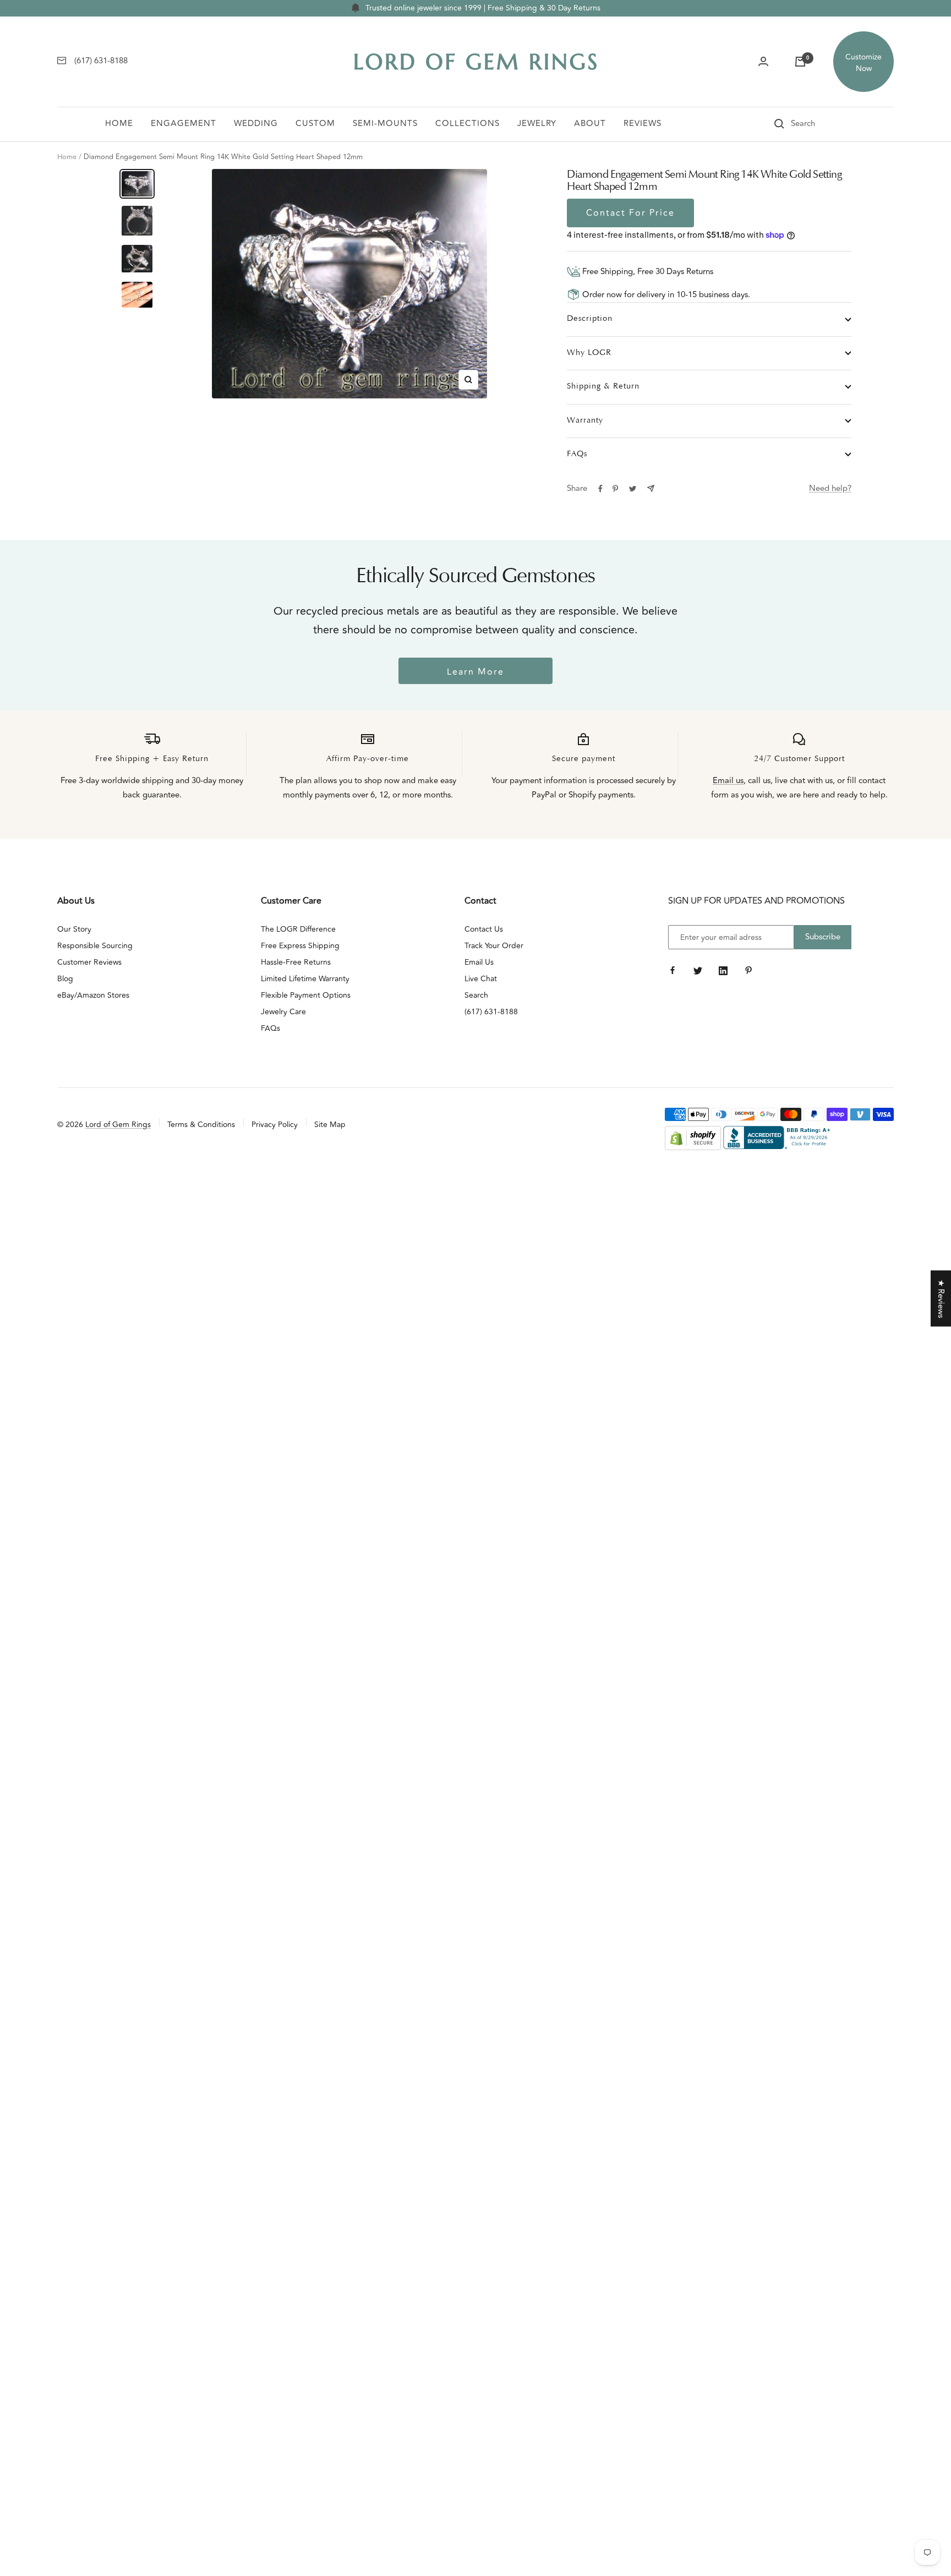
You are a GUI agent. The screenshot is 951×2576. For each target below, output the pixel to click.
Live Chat (481, 979)
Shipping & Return (603, 387)
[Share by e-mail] (651, 488)
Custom (315, 124)
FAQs (577, 454)
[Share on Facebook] (600, 489)
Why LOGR (589, 353)
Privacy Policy (275, 1125)
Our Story (74, 929)
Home (119, 124)
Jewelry (537, 124)
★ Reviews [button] (941, 1298)
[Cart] (800, 62)
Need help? (830, 488)
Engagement (184, 124)
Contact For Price (630, 213)
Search (476, 995)
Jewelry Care (283, 1012)
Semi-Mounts (385, 124)
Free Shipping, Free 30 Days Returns (647, 272)
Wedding (256, 124)
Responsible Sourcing (95, 946)
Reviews (643, 124)
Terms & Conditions (201, 1125)
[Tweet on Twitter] (633, 489)
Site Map (330, 1125)
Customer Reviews (89, 962)
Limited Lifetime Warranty (305, 979)
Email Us (479, 962)
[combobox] (818, 124)
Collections (468, 124)
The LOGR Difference (298, 929)
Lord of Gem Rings (118, 1125)
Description (590, 319)
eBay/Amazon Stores (93, 995)
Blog (65, 979)
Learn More (475, 672)
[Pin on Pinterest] (615, 489)
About (590, 124)
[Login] (763, 62)
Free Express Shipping (300, 946)
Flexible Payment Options (306, 995)
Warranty (585, 421)
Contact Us (484, 929)
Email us (728, 781)
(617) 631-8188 (491, 1012)
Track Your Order (494, 946)
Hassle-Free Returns (296, 962)
